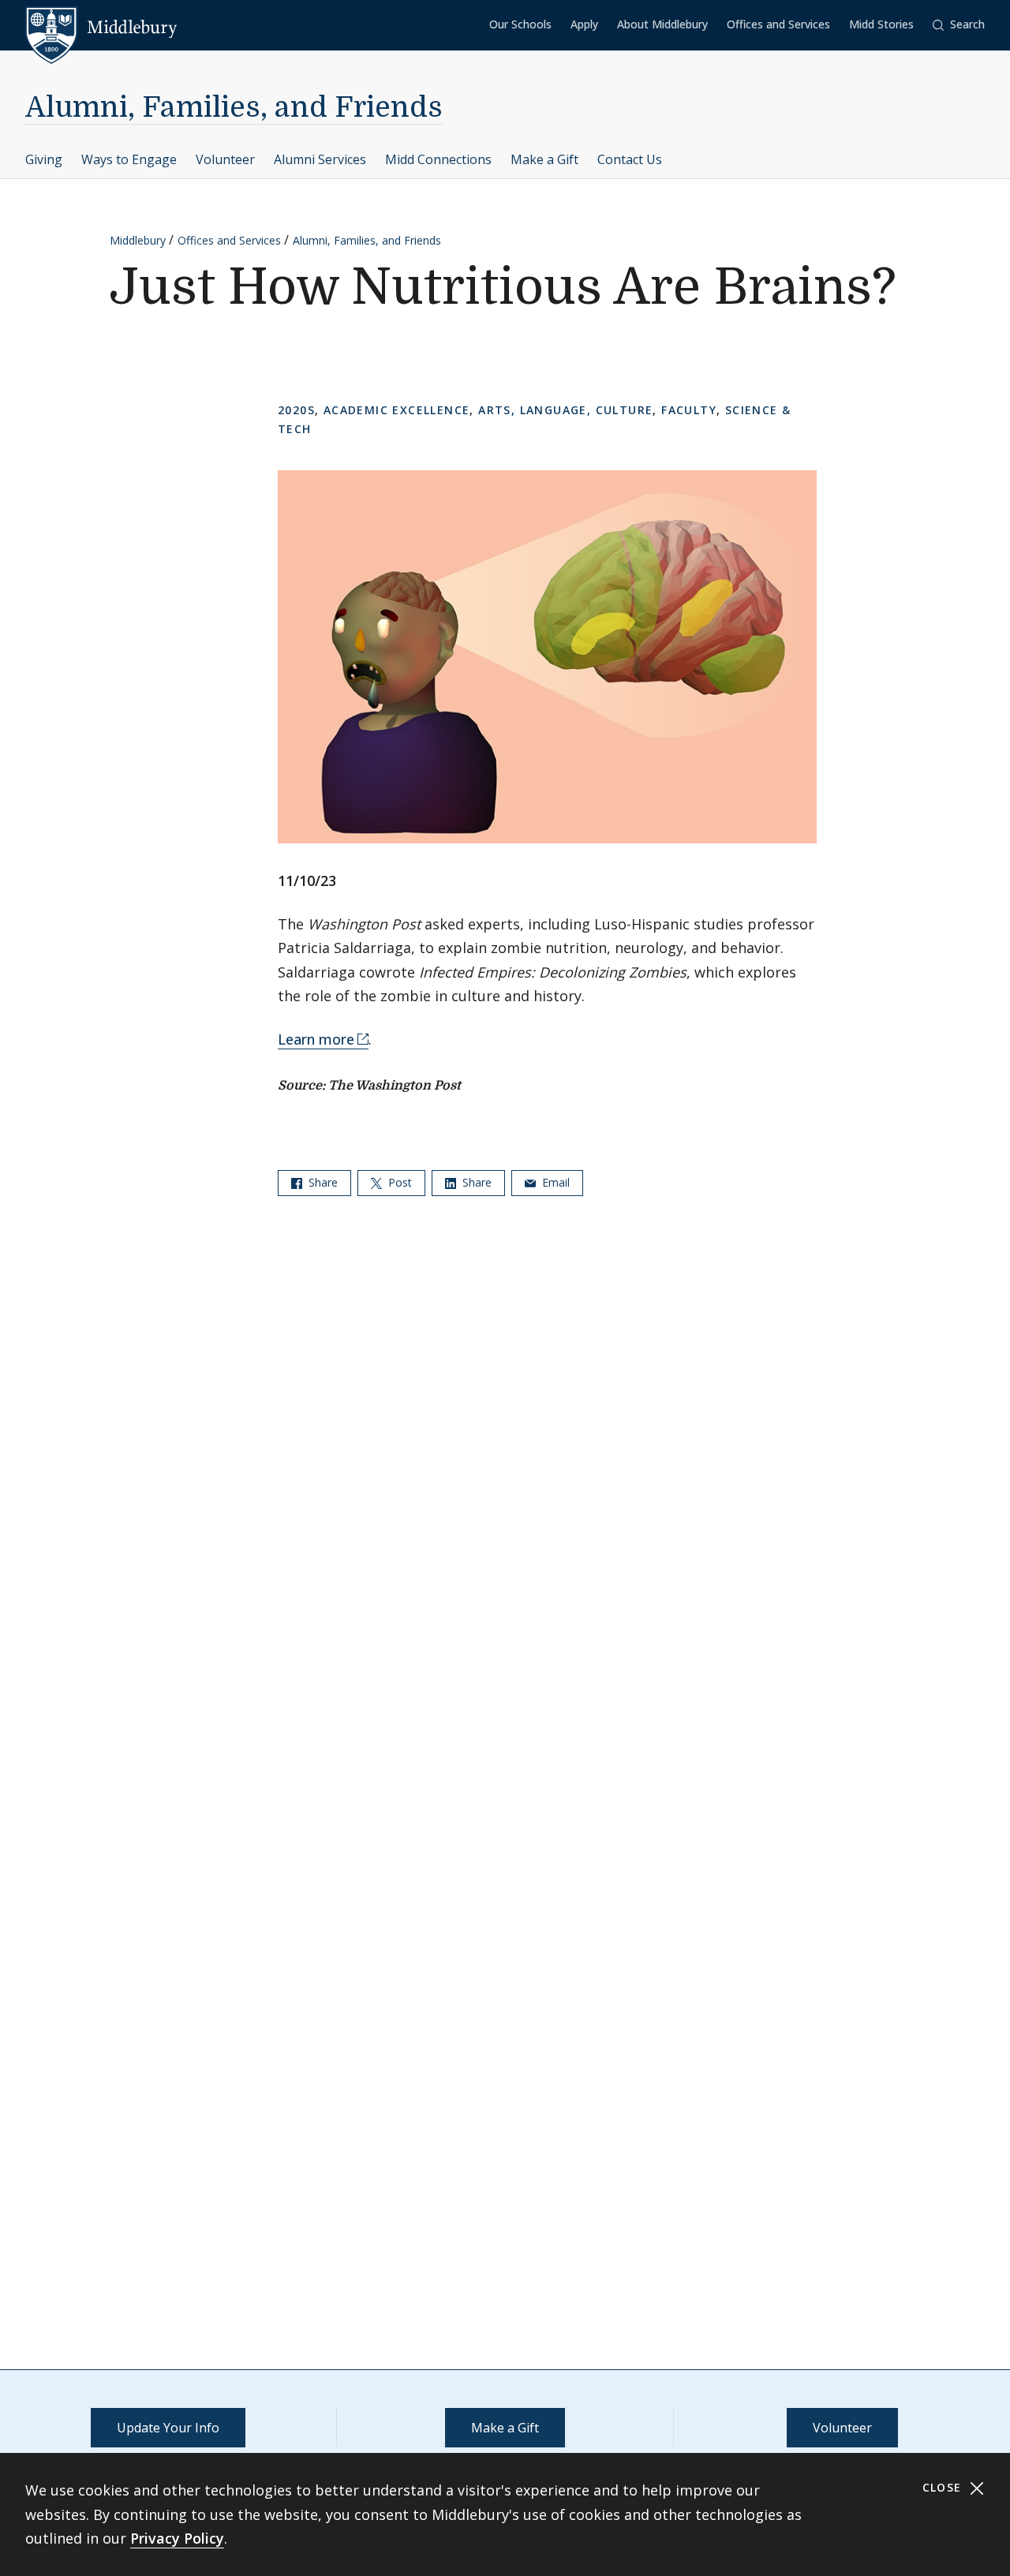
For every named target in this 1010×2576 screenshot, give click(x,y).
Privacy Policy (177, 2538)
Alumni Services (320, 159)
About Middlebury (662, 24)
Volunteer (225, 159)
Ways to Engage (129, 159)
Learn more (316, 1039)
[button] (959, 25)
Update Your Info (168, 2428)
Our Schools (520, 24)
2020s (296, 410)
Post (398, 1182)
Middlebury (138, 240)
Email (554, 1182)
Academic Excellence (397, 410)
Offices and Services (778, 24)
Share (322, 1182)
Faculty (689, 410)
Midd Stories (881, 24)
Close (944, 2487)
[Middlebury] (101, 28)
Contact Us (630, 159)
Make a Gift (544, 159)
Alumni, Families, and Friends (234, 108)
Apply (584, 24)
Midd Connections (438, 159)
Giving (44, 159)
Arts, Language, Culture (565, 410)
